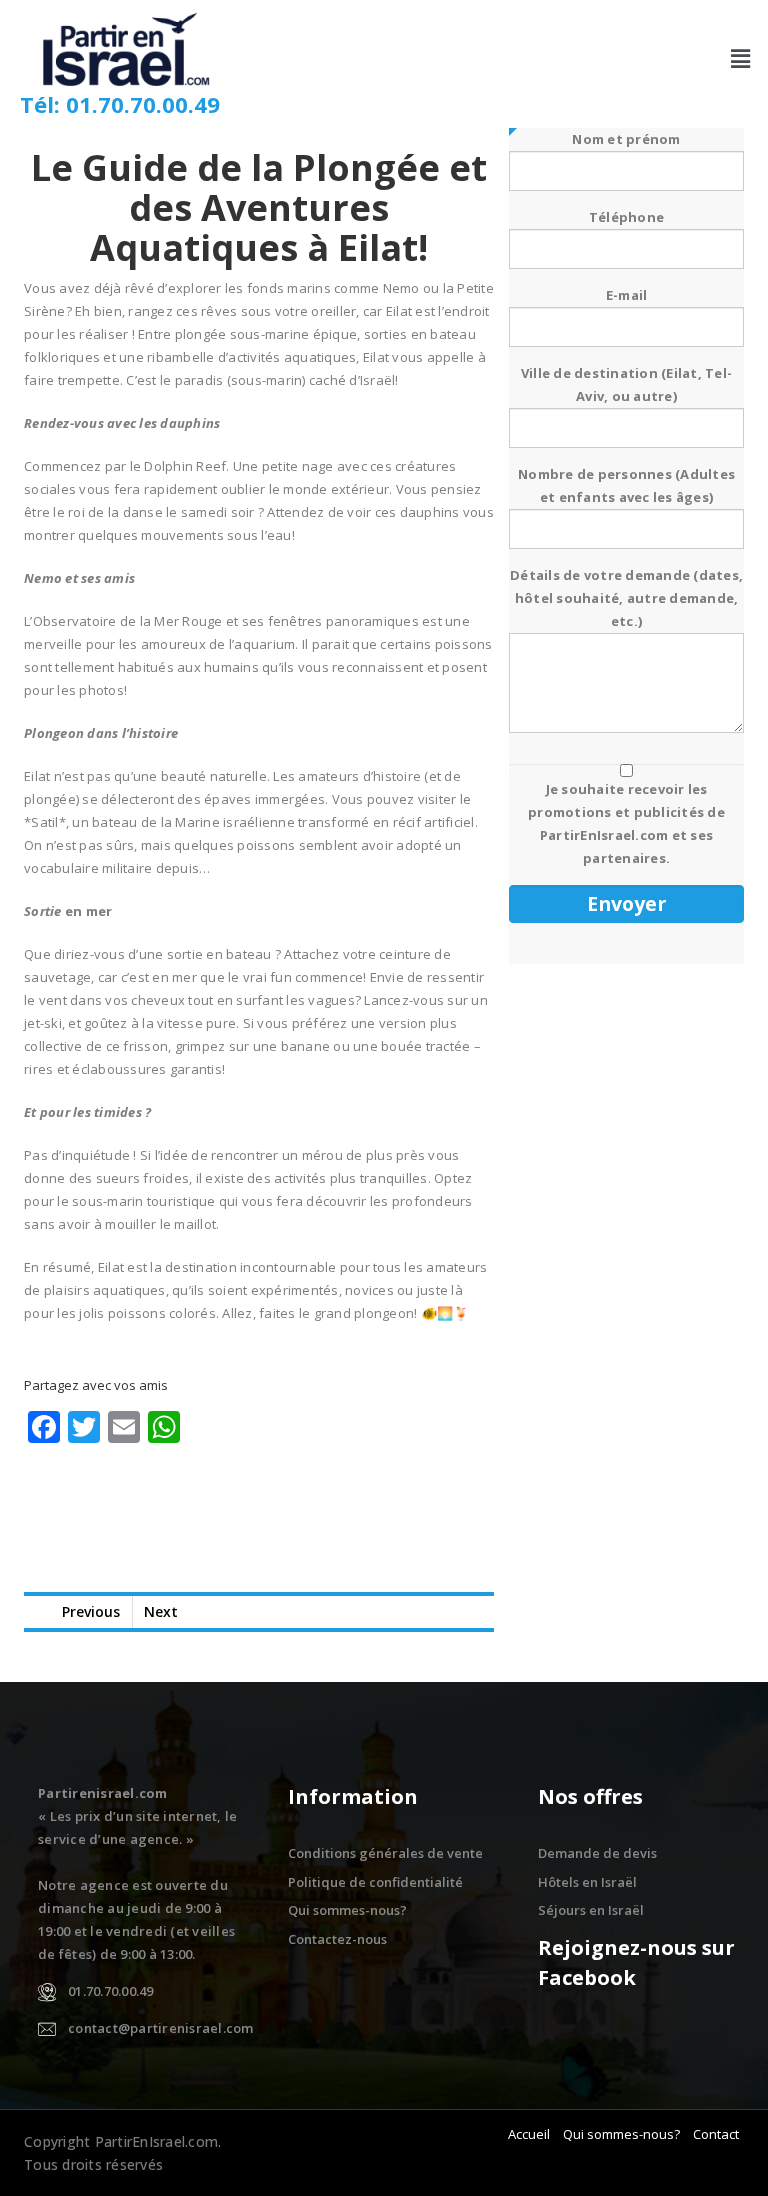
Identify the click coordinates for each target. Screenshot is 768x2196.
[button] (741, 58)
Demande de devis (597, 1853)
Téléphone (626, 217)
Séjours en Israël (591, 1910)
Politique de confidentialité (375, 1882)
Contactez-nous (337, 1939)
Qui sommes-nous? (347, 1910)
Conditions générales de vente (385, 1853)
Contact (716, 2134)
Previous (91, 1611)
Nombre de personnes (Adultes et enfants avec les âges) (626, 485)
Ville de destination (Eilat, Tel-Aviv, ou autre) (626, 384)
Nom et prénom (626, 139)
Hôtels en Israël (587, 1882)
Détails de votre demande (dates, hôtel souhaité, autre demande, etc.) (626, 598)
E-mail (627, 295)
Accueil (529, 2134)
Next (161, 1611)
